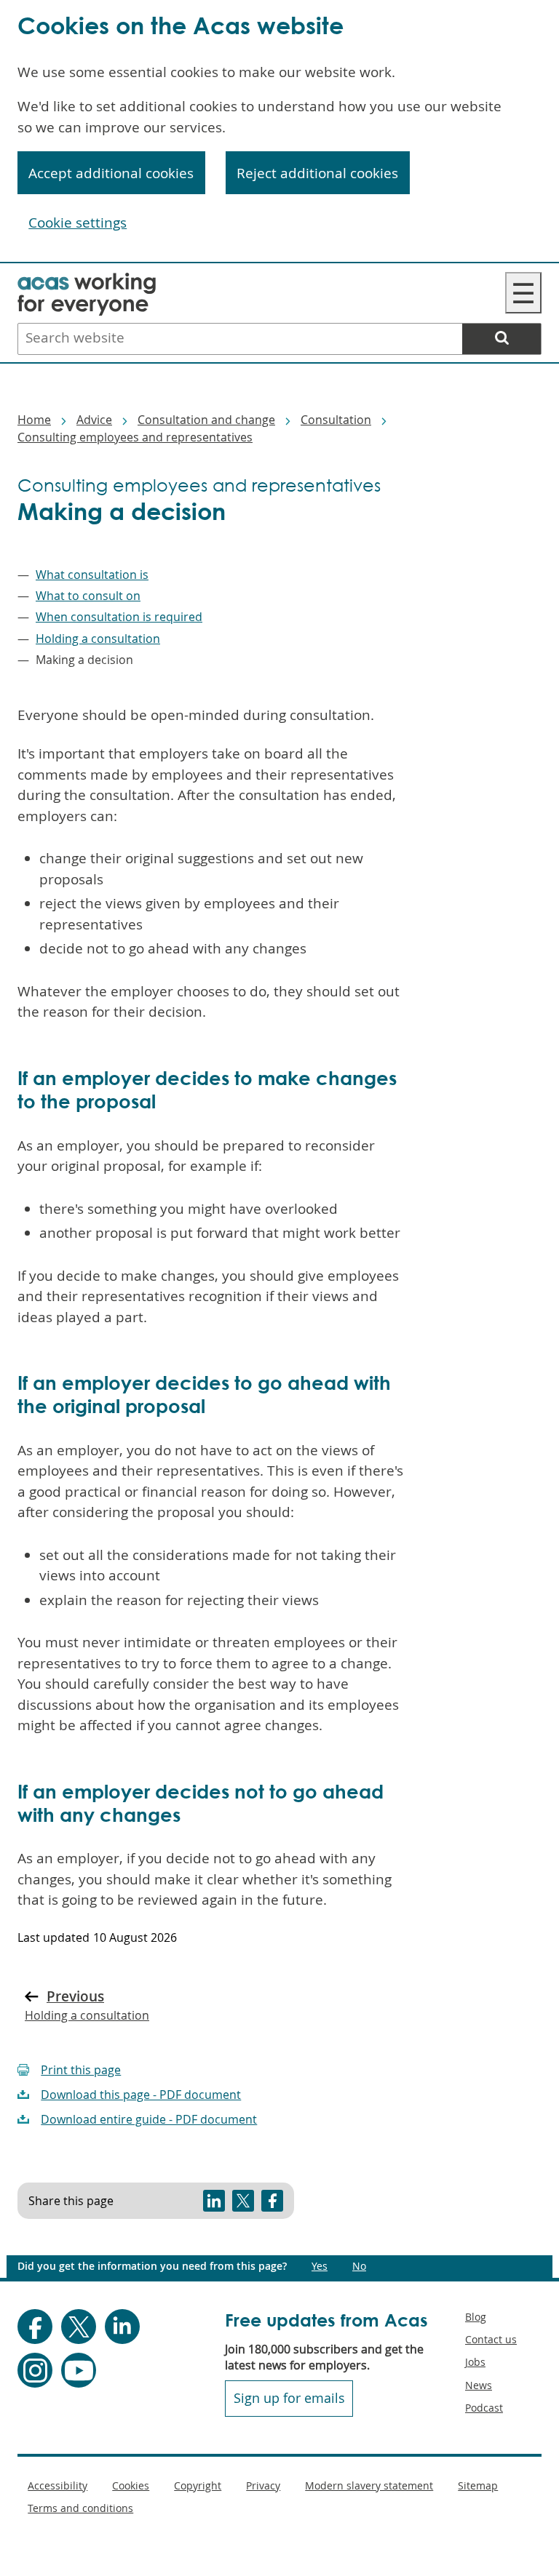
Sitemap (478, 2485)
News (479, 2385)
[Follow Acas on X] (79, 2327)
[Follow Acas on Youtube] (79, 2370)
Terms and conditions (80, 2508)
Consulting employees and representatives (135, 437)
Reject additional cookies (317, 173)
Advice (94, 420)
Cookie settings (78, 223)
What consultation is (92, 575)
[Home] (87, 282)
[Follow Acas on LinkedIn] (122, 2327)
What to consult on (88, 596)
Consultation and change (206, 420)
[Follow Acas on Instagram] (35, 2370)
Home (34, 420)
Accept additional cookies (111, 173)
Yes (320, 2266)
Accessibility (58, 2485)
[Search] (501, 339)
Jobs (475, 2362)
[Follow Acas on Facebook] (35, 2327)
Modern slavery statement (369, 2485)
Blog (476, 2317)
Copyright (198, 2485)
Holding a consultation (98, 639)
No (359, 2266)
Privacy (263, 2485)
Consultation (336, 420)
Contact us (491, 2339)
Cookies (131, 2485)
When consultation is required (119, 617)
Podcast (484, 2408)
